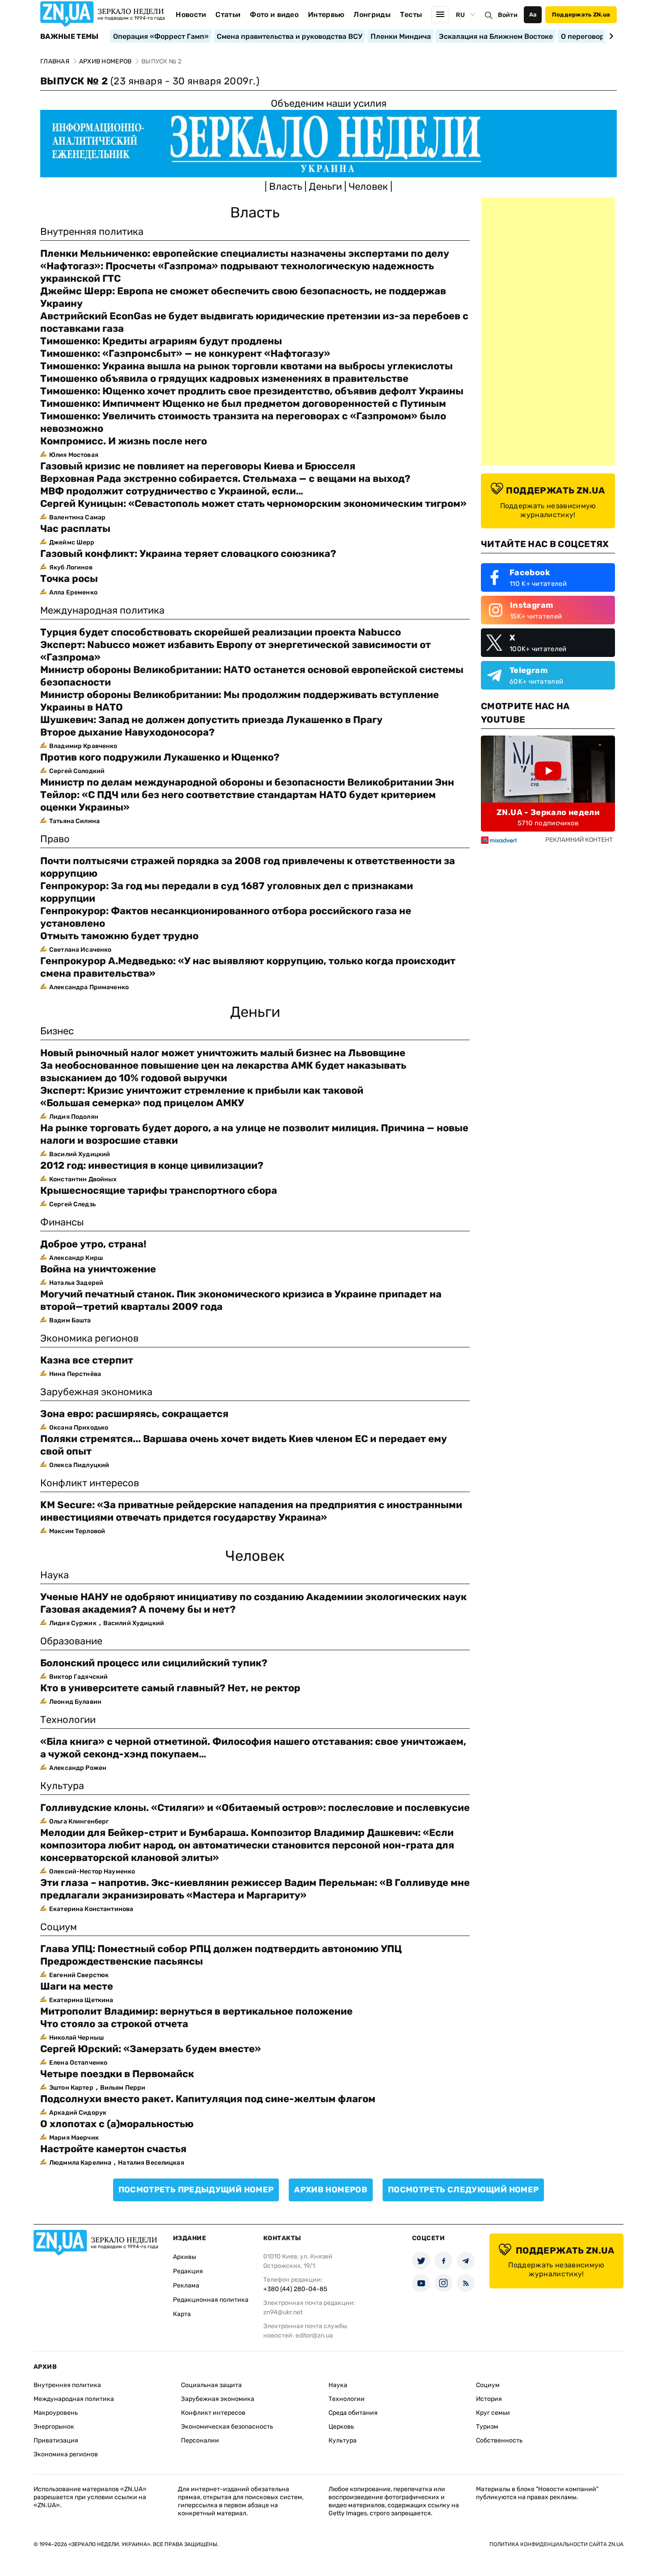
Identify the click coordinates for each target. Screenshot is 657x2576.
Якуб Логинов (71, 567)
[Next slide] (610, 36)
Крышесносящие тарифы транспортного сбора (159, 1190)
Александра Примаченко (89, 987)
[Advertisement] (548, 331)
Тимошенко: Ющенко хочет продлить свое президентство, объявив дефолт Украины (252, 391)
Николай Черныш (76, 2038)
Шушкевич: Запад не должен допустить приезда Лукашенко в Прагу (211, 720)
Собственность (499, 2440)
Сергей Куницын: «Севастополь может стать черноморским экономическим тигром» (253, 504)
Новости (191, 15)
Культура (343, 2440)
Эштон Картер (71, 2088)
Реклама (186, 2285)
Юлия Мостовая (74, 455)
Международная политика (74, 2399)
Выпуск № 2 (150, 81)
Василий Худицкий (80, 1154)
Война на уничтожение (98, 1269)
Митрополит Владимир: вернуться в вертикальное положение (196, 2011)
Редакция (188, 2271)
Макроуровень (56, 2413)
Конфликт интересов (213, 2413)
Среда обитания (353, 2413)
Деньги (326, 186)
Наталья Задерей (76, 1283)
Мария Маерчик (74, 2138)
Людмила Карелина (80, 2163)
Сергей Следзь (72, 1204)
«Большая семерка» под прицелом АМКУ (142, 1103)
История (489, 2399)
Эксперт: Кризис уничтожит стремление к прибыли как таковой (202, 1090)
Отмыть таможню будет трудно (119, 936)
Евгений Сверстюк (79, 1975)
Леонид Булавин (75, 1702)
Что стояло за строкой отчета (114, 2024)
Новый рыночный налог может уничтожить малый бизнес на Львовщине (223, 1053)
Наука (338, 2385)
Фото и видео (274, 15)
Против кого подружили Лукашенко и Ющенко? (160, 757)
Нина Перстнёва (75, 1374)
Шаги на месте (77, 1986)
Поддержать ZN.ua (581, 15)
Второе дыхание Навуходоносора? (127, 732)
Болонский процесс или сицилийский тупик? (154, 1663)
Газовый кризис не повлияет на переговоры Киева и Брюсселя (198, 466)
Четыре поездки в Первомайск (117, 2074)
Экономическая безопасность (227, 2427)
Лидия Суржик (73, 1623)
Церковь (341, 2427)
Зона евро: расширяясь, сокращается (134, 1414)
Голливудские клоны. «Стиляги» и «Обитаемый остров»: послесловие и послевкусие (255, 1808)
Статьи (228, 15)
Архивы (185, 2257)
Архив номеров (331, 2190)
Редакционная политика (211, 2300)
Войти (508, 15)
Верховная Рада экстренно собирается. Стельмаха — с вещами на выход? (225, 479)
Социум (488, 2385)
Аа (533, 15)
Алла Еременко (73, 592)
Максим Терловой (77, 1531)
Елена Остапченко (78, 2063)
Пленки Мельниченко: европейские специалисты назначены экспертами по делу (245, 253)
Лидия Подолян (74, 1117)
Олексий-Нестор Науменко (92, 1871)
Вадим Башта (70, 1320)
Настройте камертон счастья (113, 2149)
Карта (182, 2314)
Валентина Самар (77, 517)
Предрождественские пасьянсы (122, 1961)
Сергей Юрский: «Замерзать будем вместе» (151, 2049)
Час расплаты (75, 529)
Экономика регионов (66, 2454)
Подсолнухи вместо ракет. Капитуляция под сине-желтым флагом (208, 2099)
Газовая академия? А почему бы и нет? (138, 1609)
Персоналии (200, 2440)
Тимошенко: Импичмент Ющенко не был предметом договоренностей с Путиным (243, 404)
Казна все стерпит (87, 1360)
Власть (287, 186)
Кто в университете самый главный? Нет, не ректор (170, 1688)
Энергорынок (54, 2427)
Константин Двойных (83, 1179)
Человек (369, 186)
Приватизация (56, 2440)
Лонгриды (372, 15)
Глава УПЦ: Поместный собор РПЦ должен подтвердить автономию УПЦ (221, 1949)
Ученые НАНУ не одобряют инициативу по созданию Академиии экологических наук (253, 1597)
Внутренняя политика (67, 2385)
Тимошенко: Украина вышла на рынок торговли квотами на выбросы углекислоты (246, 366)
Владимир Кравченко (83, 746)
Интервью (326, 15)
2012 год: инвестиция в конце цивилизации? (152, 1165)
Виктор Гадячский (78, 1677)
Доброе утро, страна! (93, 1244)
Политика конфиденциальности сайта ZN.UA (556, 2544)
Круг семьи (493, 2413)
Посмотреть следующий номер (463, 2190)
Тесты (411, 15)
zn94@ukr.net (283, 2312)
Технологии (347, 2399)
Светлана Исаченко (80, 950)
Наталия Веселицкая (151, 2163)
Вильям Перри (123, 2088)
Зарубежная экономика (218, 2399)
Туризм (487, 2427)
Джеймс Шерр (72, 542)
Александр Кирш (76, 1258)
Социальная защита (211, 2385)
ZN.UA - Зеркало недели (548, 812)
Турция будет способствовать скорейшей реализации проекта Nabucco (221, 632)
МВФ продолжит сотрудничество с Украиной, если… (172, 491)
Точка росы (69, 579)
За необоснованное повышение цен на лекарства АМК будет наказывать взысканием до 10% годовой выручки (223, 1072)
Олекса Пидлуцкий (79, 1465)
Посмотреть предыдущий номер (196, 2190)
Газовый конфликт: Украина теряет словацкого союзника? (188, 554)
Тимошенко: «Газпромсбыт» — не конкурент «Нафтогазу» (185, 353)
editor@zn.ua (314, 2336)
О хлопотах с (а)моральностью (117, 2124)
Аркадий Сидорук (78, 2113)
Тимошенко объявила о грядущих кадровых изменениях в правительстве (224, 378)
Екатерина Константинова (91, 1909)
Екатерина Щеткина (81, 2000)
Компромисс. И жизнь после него (124, 441)
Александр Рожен (78, 1768)
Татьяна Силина (74, 821)
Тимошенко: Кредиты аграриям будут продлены (161, 341)
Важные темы (69, 37)
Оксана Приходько (79, 1428)
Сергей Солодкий (77, 771)
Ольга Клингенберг (79, 1821)
